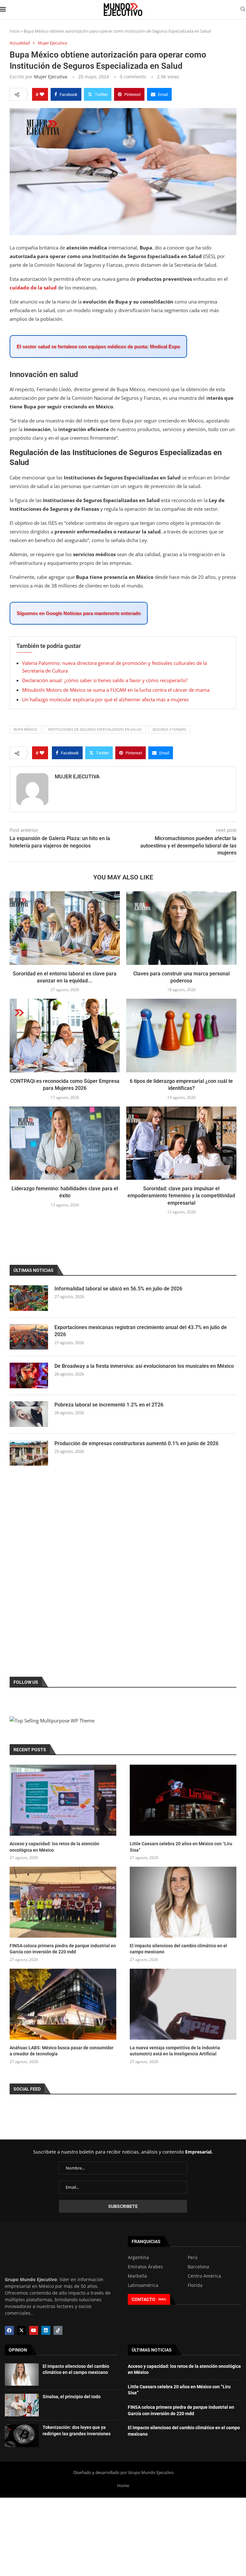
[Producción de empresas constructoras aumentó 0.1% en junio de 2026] (29, 1453)
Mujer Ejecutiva (51, 77)
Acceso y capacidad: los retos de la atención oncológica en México (54, 1847)
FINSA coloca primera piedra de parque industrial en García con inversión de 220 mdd (63, 1949)
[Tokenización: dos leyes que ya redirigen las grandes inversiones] (22, 2436)
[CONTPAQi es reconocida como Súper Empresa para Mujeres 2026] (65, 1035)
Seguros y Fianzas (169, 729)
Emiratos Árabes (145, 2267)
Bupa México (25, 729)
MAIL (162, 2299)
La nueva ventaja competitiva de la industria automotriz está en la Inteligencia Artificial (175, 2051)
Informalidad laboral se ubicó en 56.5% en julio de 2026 (118, 1289)
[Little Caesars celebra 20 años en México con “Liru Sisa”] (183, 1800)
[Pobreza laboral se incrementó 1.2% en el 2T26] (29, 1414)
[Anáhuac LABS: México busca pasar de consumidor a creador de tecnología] (63, 2004)
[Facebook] (9, 2330)
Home (123, 2485)
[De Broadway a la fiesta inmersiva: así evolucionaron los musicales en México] (29, 1375)
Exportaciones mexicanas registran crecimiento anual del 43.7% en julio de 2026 (141, 1331)
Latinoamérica (143, 2285)
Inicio (15, 31)
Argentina (138, 2257)
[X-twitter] (21, 2330)
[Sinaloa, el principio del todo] (22, 2405)
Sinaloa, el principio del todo (72, 2397)
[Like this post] (42, 94)
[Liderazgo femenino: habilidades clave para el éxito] (65, 1143)
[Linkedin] (46, 2330)
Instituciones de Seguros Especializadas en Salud (95, 729)
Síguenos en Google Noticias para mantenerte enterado (79, 613)
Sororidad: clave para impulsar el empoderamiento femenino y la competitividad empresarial (181, 1196)
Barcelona (198, 2267)
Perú (193, 2257)
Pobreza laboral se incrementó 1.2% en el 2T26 (109, 1405)
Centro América (204, 2276)
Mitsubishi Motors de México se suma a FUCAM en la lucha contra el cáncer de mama (116, 690)
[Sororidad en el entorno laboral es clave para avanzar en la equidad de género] (65, 928)
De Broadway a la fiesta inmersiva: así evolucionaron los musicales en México (144, 1366)
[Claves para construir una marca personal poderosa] (181, 928)
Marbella (137, 2276)
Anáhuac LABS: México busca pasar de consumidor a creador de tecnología (61, 2051)
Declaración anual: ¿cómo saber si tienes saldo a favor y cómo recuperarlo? (105, 680)
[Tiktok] (58, 2330)
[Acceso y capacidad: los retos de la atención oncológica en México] (63, 1800)
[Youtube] (34, 2330)
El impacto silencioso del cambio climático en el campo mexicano (178, 1949)
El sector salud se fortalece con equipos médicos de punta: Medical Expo (98, 347)
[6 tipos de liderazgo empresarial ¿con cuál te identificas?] (181, 1035)
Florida (195, 2285)
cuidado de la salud (33, 288)
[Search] (243, 10)
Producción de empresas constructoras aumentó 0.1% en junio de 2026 (136, 1443)
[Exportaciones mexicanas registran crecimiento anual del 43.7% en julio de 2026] (29, 1337)
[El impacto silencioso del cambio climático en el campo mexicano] (183, 1902)
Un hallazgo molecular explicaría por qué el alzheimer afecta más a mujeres (105, 699)
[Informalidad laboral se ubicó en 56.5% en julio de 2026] (29, 1298)
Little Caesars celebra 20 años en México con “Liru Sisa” (181, 1847)
